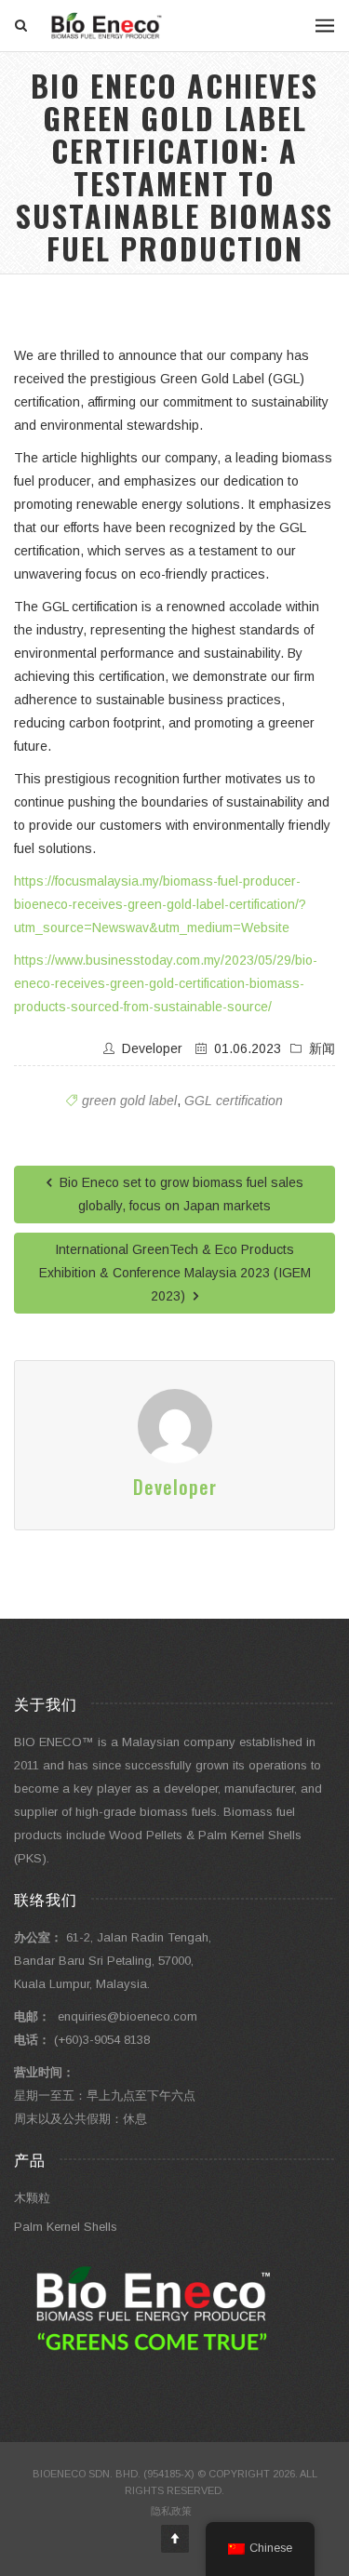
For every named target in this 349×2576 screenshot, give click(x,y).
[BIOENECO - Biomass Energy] (107, 26)
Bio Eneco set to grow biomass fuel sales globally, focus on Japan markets (180, 1194)
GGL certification (234, 1101)
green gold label (129, 1101)
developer (152, 1048)
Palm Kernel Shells (66, 2227)
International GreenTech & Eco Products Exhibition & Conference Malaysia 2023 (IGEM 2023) (175, 1273)
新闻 (322, 1048)
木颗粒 (32, 2198)
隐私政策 (171, 2511)
